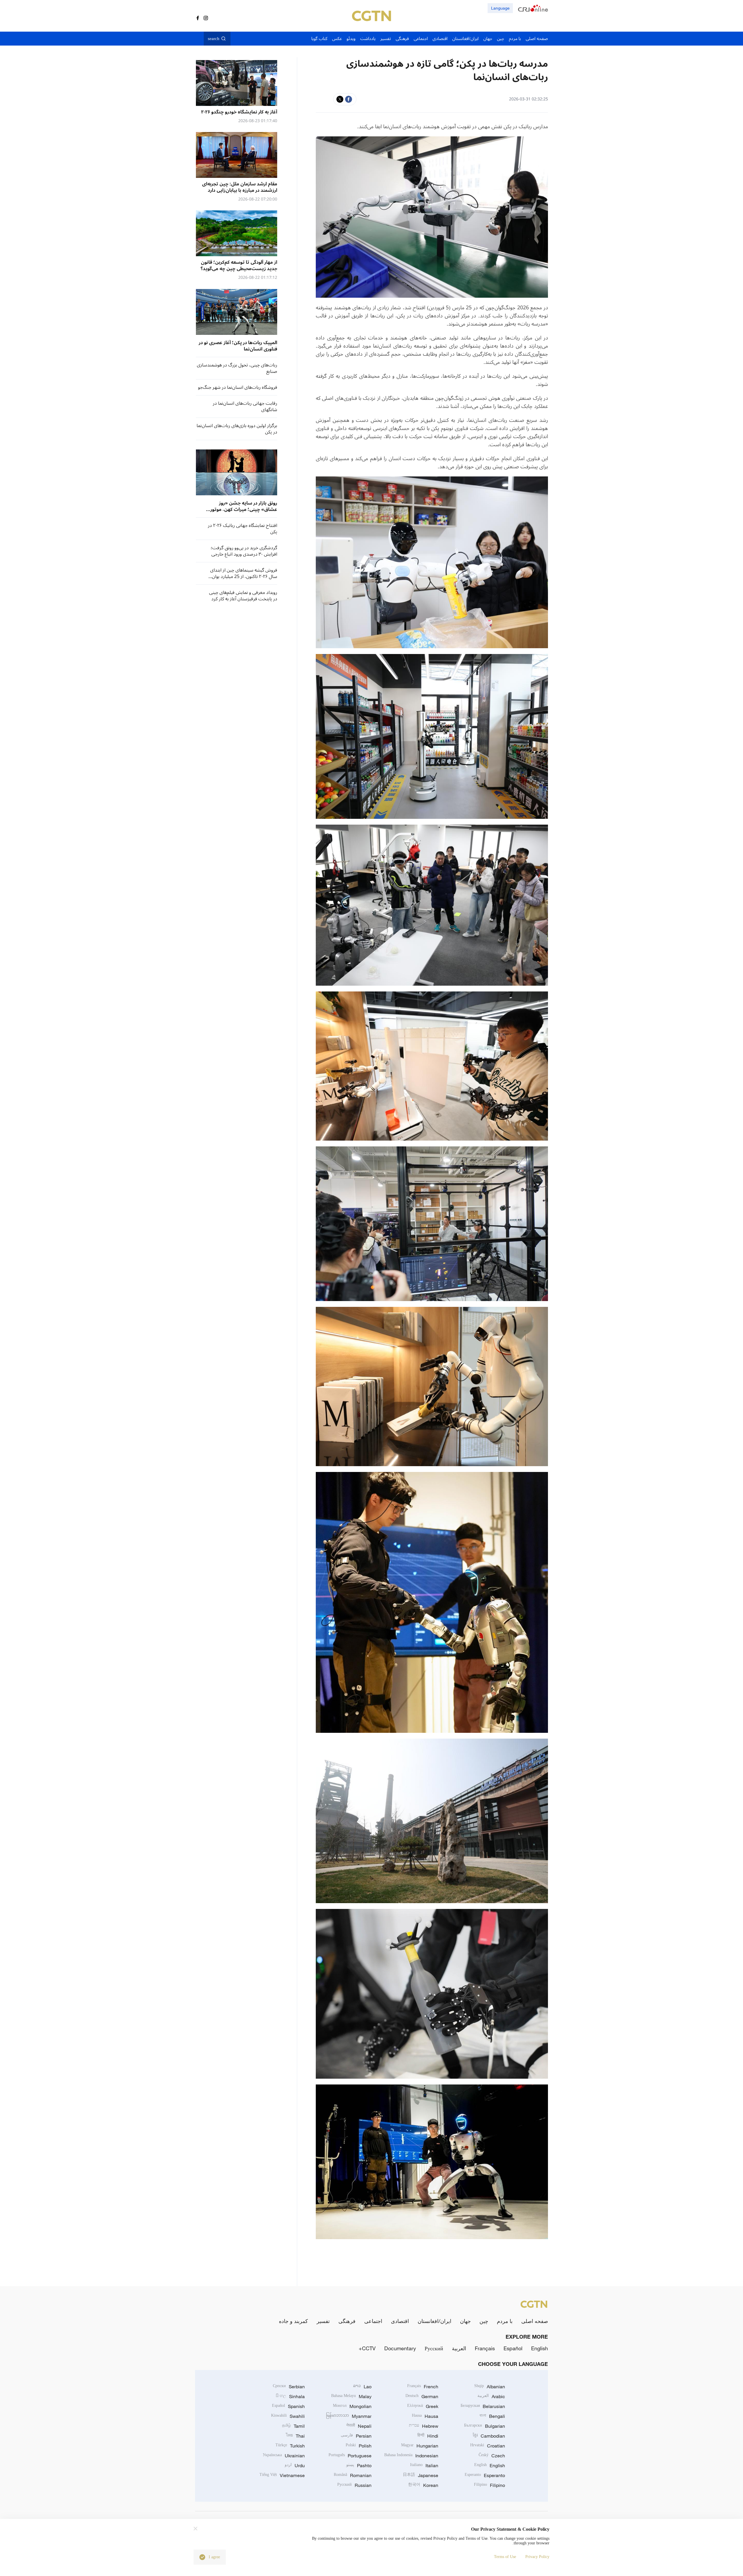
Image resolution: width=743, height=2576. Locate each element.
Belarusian (483, 2406)
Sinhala (290, 2396)
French (423, 2387)
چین (484, 2321)
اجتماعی (373, 2321)
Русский (434, 2348)
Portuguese (350, 2456)
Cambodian (489, 2436)
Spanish (288, 2406)
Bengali (492, 2416)
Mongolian (352, 2406)
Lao (362, 2387)
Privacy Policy (537, 2557)
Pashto (359, 2465)
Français (485, 2348)
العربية (459, 2348)
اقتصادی (400, 2321)
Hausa (425, 2416)
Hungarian (420, 2446)
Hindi (428, 2436)
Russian (354, 2485)
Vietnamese (282, 2475)
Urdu (295, 2465)
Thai (295, 2436)
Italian (424, 2465)
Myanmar (349, 2416)
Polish (359, 2446)
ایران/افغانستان (434, 2321)
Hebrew (424, 2426)
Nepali (359, 2426)
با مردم (505, 2321)
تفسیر (323, 2321)
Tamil (293, 2426)
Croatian (488, 2446)
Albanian (490, 2387)
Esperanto (485, 2475)
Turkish (290, 2446)
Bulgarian (485, 2426)
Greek (423, 2406)
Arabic (491, 2396)
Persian (356, 2436)
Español (513, 2348)
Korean (423, 2485)
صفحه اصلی (535, 2321)
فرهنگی (347, 2321)
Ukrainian (284, 2456)
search (214, 39)
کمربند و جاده (293, 2321)
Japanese (421, 2475)
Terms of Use (505, 2557)
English (540, 2348)
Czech (492, 2456)
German (422, 2396)
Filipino (489, 2485)
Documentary (400, 2348)
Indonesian (411, 2456)
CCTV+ (367, 2348)
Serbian (289, 2387)
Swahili (288, 2416)
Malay (351, 2396)
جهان (465, 2321)
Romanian (353, 2475)
